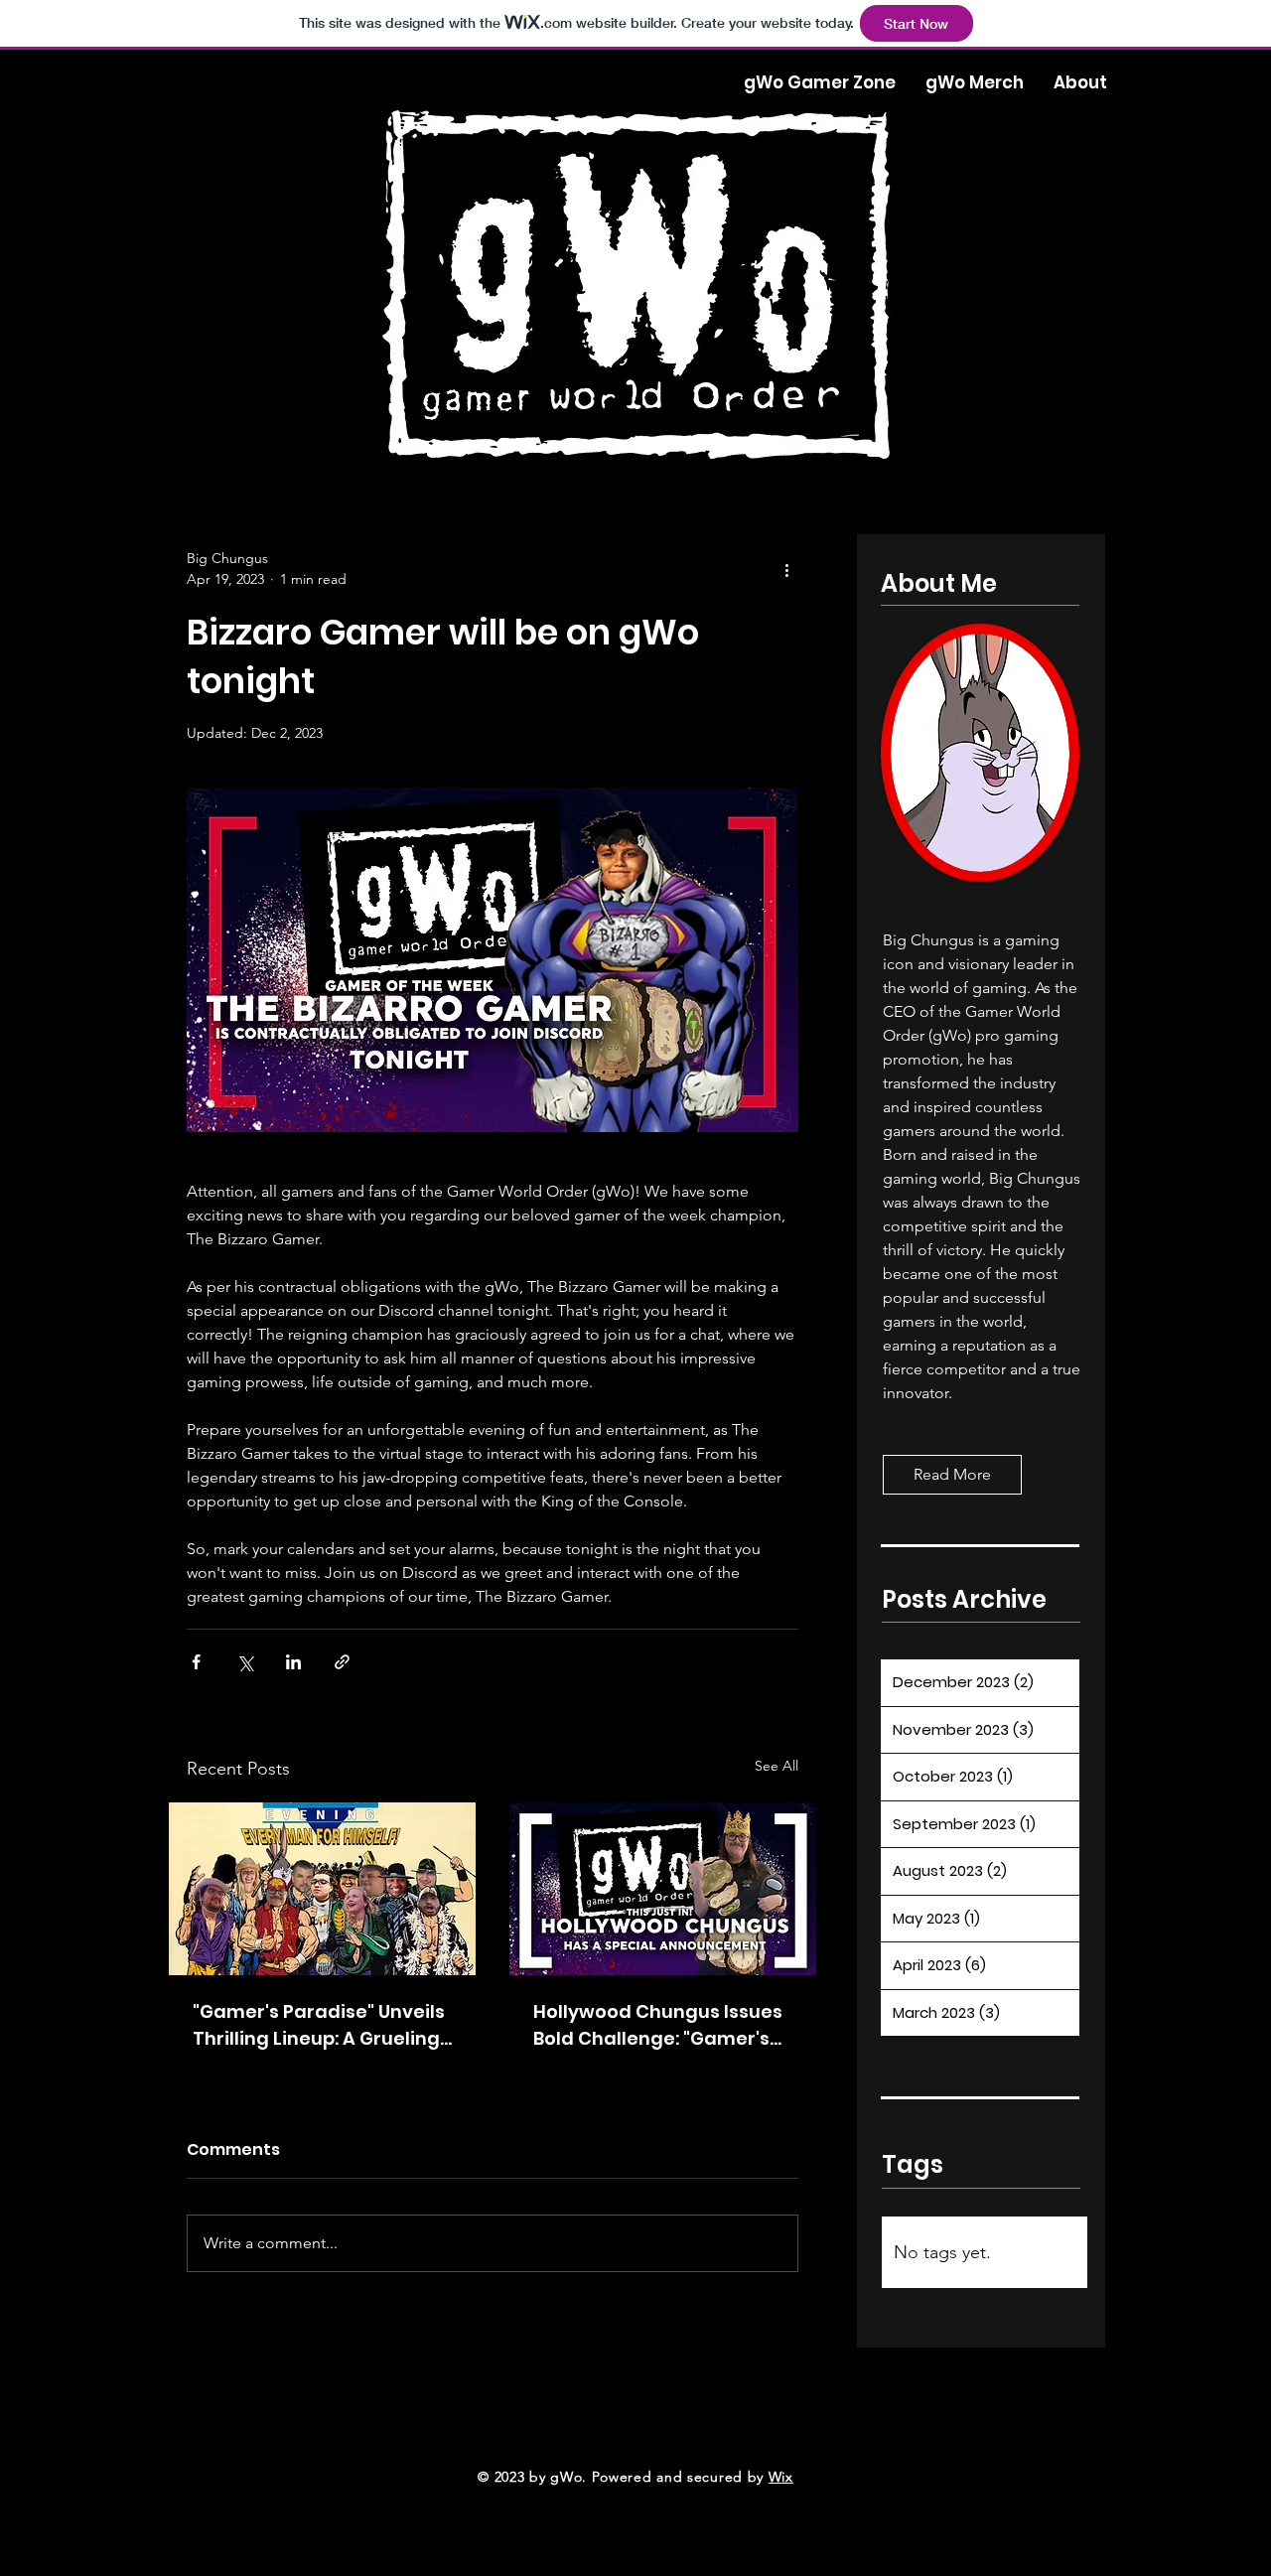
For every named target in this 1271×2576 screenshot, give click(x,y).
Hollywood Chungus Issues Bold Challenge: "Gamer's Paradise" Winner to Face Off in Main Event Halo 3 (658, 2025)
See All (777, 1766)
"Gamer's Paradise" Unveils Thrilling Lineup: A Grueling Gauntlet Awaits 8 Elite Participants (319, 2025)
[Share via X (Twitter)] (245, 1662)
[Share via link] (342, 1662)
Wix (781, 2477)
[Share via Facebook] (196, 1662)
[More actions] (786, 569)
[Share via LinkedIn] (293, 1662)
